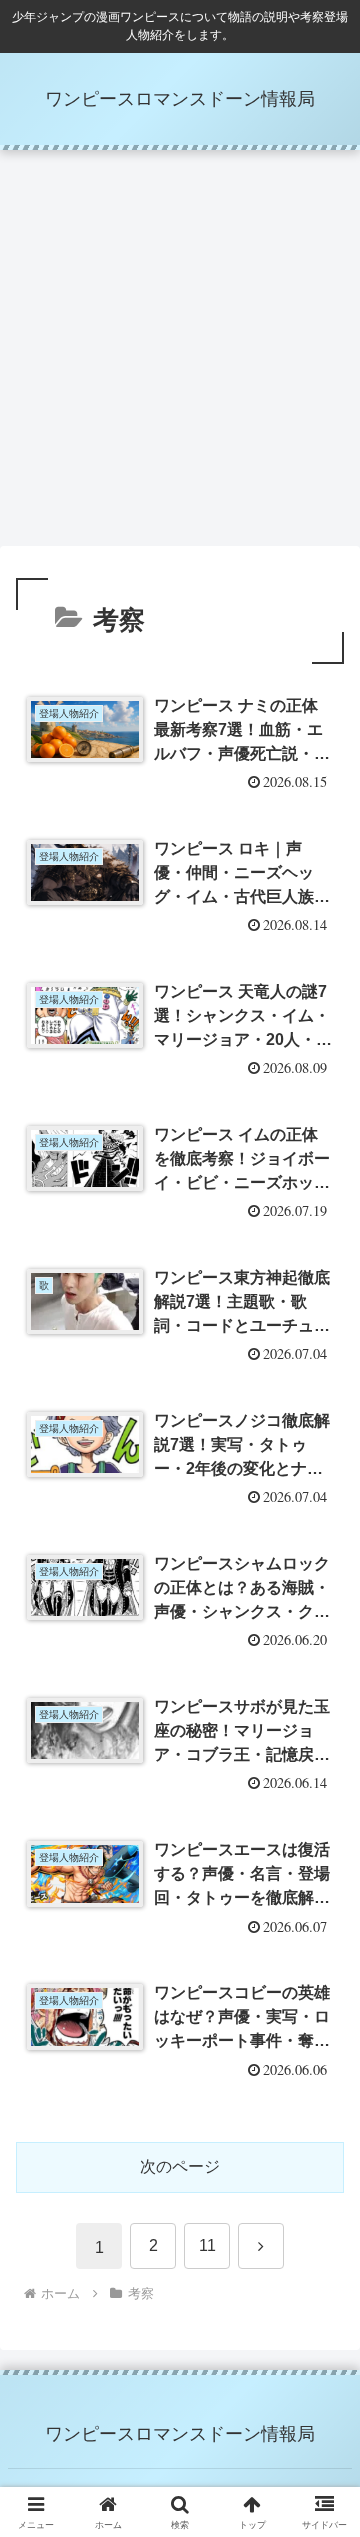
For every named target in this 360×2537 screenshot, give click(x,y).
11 (207, 2245)
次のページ (180, 2166)
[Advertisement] (180, 354)
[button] (321, 2401)
